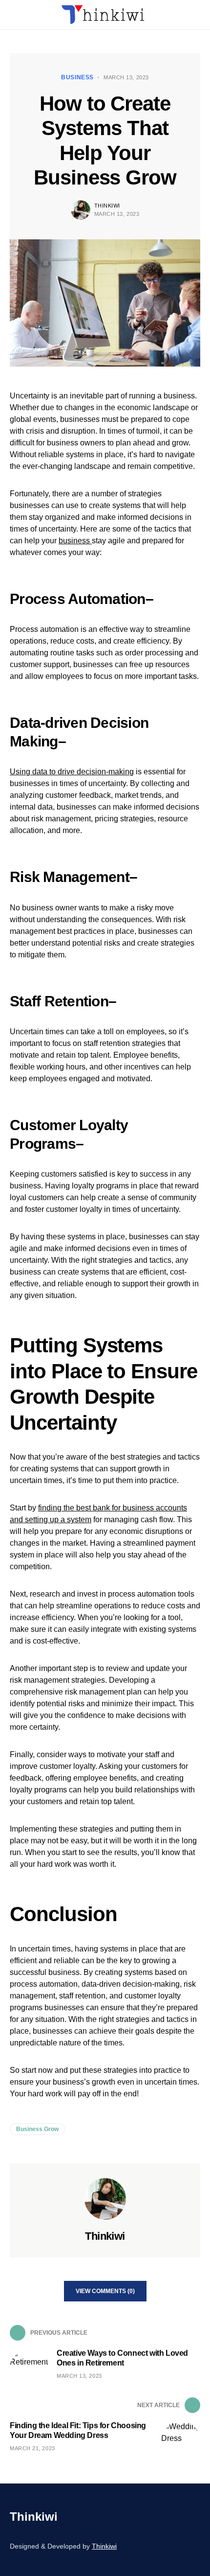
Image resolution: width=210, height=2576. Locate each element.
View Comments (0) (105, 2291)
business (75, 541)
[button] (13, 15)
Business (77, 77)
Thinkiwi (107, 206)
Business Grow (37, 2129)
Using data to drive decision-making (72, 772)
